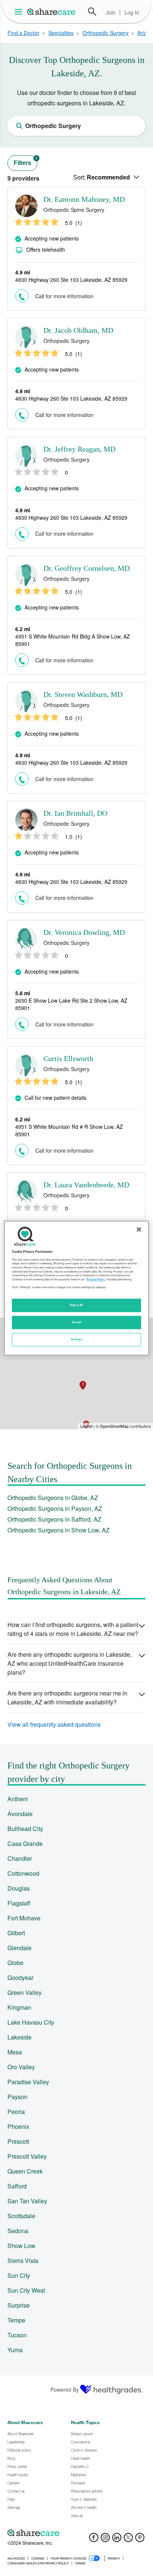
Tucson (17, 2335)
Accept (76, 1322)
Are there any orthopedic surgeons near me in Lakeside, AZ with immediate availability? (67, 1698)
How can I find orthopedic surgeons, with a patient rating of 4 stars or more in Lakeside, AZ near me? (73, 1629)
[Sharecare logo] (76, 2533)
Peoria (16, 2112)
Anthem (18, 1799)
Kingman (19, 2007)
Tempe (16, 2320)
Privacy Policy (96, 1279)
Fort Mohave (24, 1918)
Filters (26, 161)
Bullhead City (25, 1829)
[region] (76, 1288)
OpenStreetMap (114, 1426)
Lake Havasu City (31, 2022)
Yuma (15, 2350)
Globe (15, 1963)
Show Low (21, 2246)
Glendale (19, 1948)
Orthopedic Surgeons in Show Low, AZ (58, 1530)
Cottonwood (23, 1873)
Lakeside (19, 2037)
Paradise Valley (28, 2082)
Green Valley (25, 1992)
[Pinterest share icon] (140, 2540)
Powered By (65, 2389)
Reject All (76, 1305)
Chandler (20, 1858)
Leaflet (86, 1426)
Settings (76, 1339)
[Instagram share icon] (105, 2540)
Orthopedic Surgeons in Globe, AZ (53, 1498)
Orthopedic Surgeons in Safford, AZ (54, 1519)
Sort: (102, 177)
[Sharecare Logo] (52, 12)
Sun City (19, 2275)
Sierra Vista (23, 2260)
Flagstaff (19, 1903)
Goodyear (20, 1978)
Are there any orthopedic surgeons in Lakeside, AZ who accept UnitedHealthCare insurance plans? (69, 1663)
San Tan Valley (27, 2201)
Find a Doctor (23, 33)
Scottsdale (21, 2216)
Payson (17, 2097)
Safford (17, 2186)
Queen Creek (25, 2171)
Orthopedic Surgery (105, 33)
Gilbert (16, 1933)
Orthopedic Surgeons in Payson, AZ (55, 1508)
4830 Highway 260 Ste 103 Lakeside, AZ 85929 (71, 280)
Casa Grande (25, 1843)
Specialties (61, 33)
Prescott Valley (27, 2156)
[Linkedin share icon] (117, 2540)
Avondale (20, 1814)
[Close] (139, 1229)
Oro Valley (21, 2067)
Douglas (19, 1888)
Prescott (18, 2141)
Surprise (19, 2305)
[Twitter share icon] (128, 2540)
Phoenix (18, 2126)
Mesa (15, 2052)
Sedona (18, 2231)
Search (92, 12)
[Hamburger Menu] (20, 12)
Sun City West (26, 2290)
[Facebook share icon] (94, 2540)
